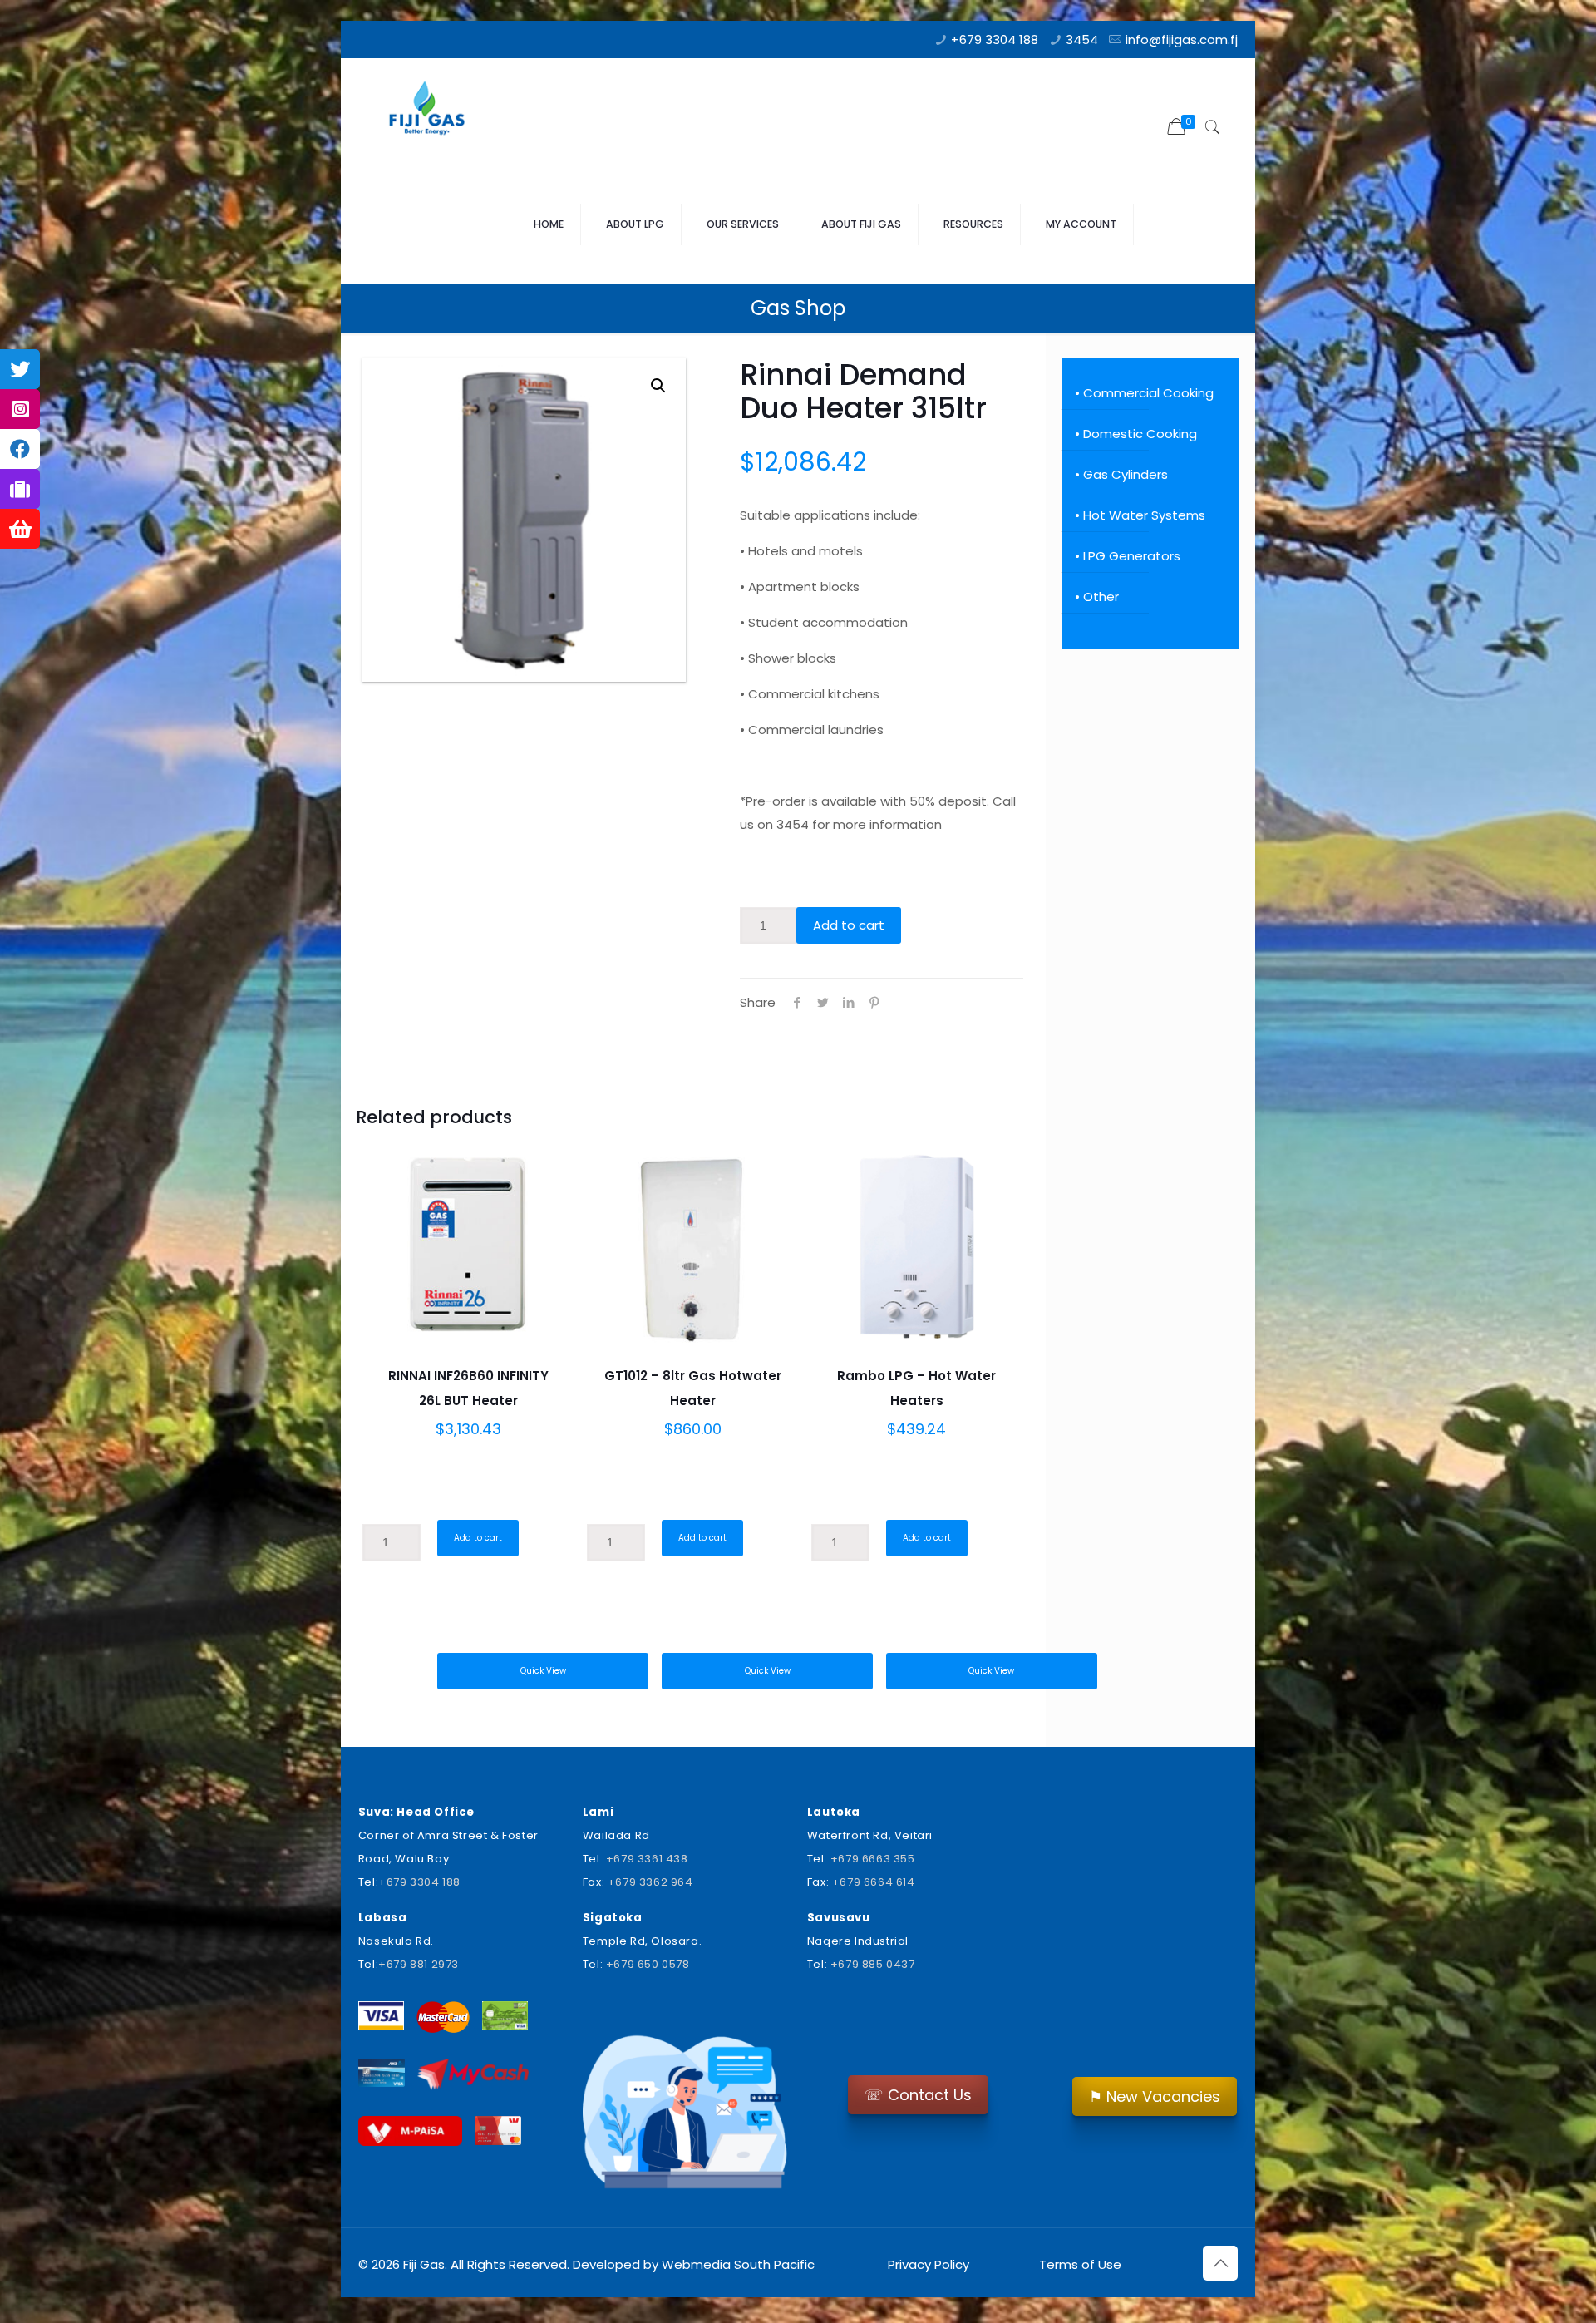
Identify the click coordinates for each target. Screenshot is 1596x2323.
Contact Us (918, 2095)
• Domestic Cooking (1136, 434)
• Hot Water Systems (1140, 515)
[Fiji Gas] (433, 112)
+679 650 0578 (648, 1964)
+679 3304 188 (995, 39)
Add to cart (849, 925)
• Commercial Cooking (1144, 393)
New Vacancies (1155, 2096)
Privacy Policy (929, 2264)
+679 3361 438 (647, 1859)
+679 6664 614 (874, 1882)
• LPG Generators (1128, 556)
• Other (1097, 597)
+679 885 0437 (873, 1964)
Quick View (543, 1671)
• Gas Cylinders (1121, 474)
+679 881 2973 (419, 1964)
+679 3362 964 (650, 1882)
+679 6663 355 (873, 1859)
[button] (658, 386)
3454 (1082, 39)
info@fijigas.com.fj (1182, 39)
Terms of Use (1079, 2264)
